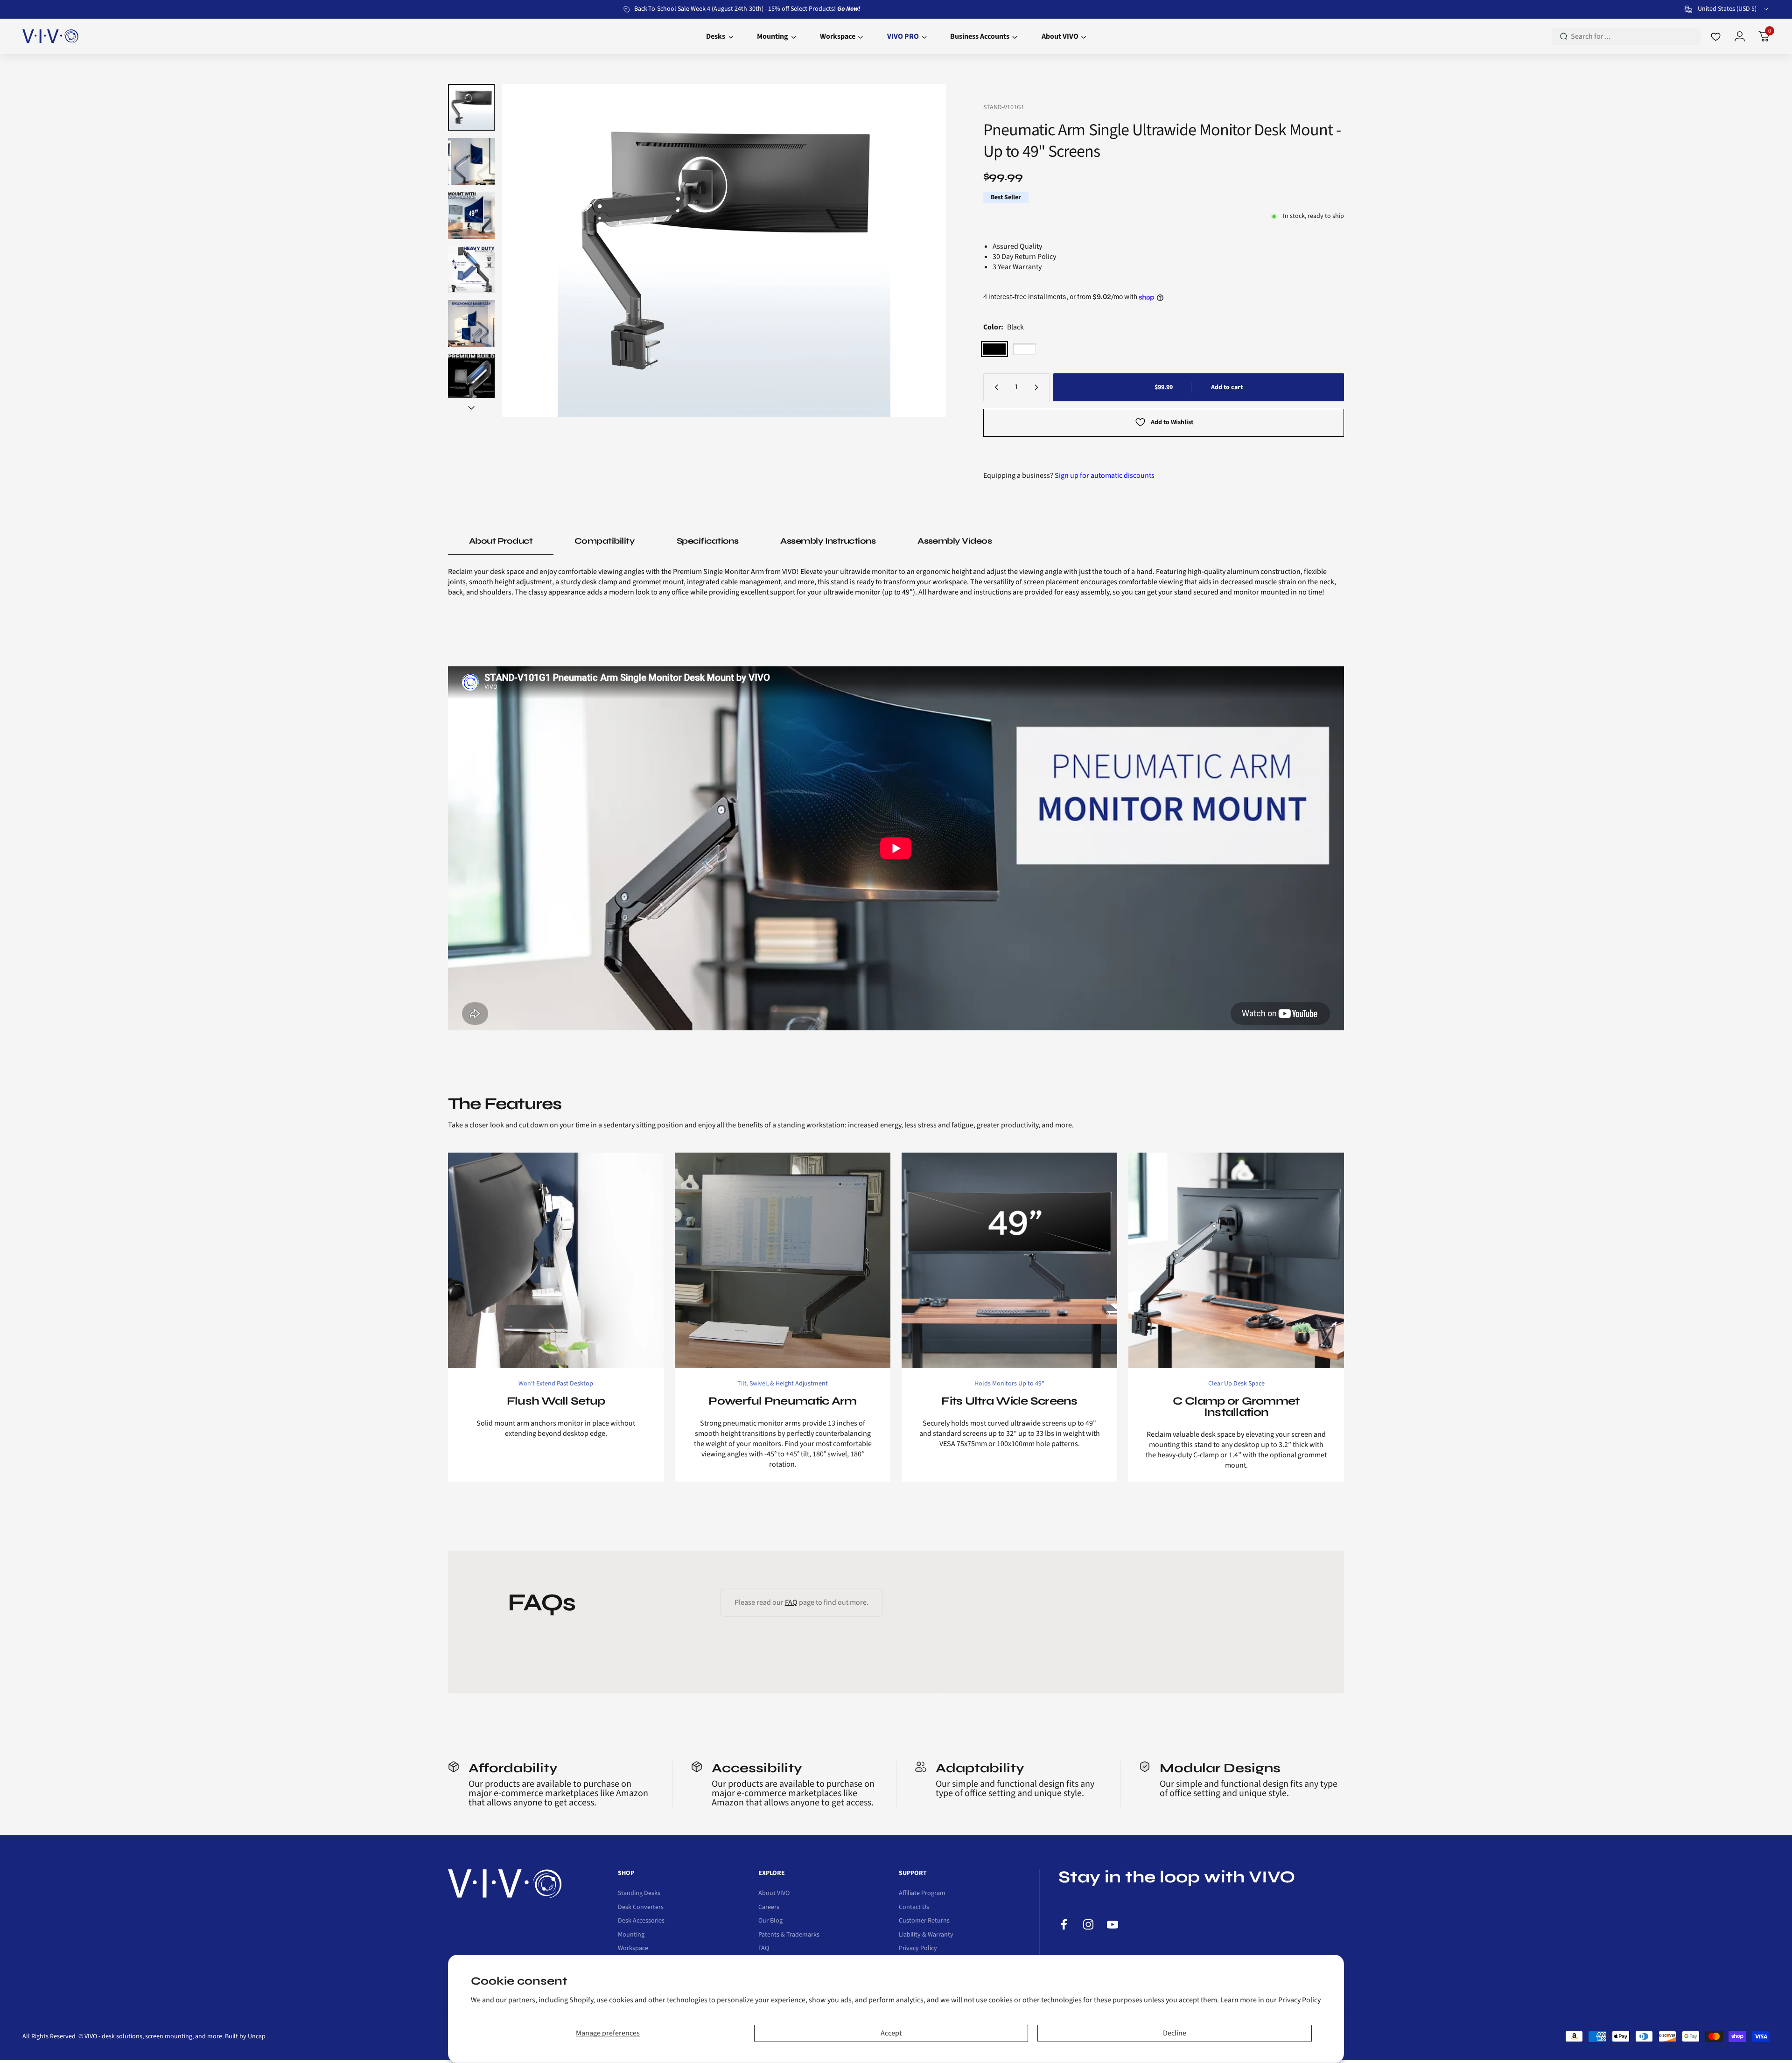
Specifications (707, 541)
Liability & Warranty (926, 1935)
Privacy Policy (1299, 2000)
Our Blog (770, 1921)
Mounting (631, 1935)
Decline (1175, 2033)
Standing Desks (639, 1894)
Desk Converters (641, 1908)
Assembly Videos (955, 541)
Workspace (633, 1949)
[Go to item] (471, 107)
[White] (1024, 349)
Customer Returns (924, 1921)
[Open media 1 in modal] (724, 251)
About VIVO (774, 1894)
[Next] (921, 251)
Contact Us (914, 1908)
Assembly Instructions (828, 541)
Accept (891, 2033)
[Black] (994, 349)
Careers (769, 1908)
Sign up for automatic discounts (1105, 476)
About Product (501, 541)
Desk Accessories (641, 1921)
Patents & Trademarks (789, 1935)
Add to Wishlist (1172, 422)
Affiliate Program (922, 1894)
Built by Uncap (245, 2036)
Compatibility (605, 541)
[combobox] (1727, 9)
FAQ (791, 1602)
